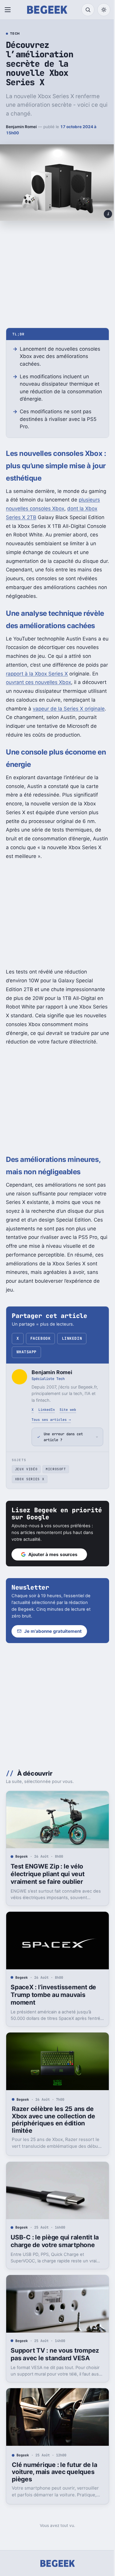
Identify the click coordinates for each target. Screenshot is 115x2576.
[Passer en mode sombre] (104, 10)
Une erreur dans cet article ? (63, 1463)
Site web (68, 1410)
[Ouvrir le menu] (9, 10)
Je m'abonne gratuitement (53, 1657)
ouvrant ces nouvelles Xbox (38, 682)
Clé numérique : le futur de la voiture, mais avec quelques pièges (54, 2483)
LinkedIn (72, 1338)
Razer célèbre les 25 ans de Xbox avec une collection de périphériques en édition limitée (53, 2138)
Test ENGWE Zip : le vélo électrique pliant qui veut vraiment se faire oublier (47, 1898)
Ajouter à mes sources (53, 1581)
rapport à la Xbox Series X (37, 674)
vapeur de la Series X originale (69, 709)
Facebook (40, 1338)
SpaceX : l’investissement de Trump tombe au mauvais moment (53, 2016)
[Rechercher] (88, 10)
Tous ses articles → (51, 1420)
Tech (15, 34)
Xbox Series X (30, 1505)
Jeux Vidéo (26, 1496)
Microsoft (56, 1496)
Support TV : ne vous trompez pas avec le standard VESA (55, 2368)
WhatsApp (27, 1352)
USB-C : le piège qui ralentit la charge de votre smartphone (55, 2258)
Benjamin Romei (21, 127)
